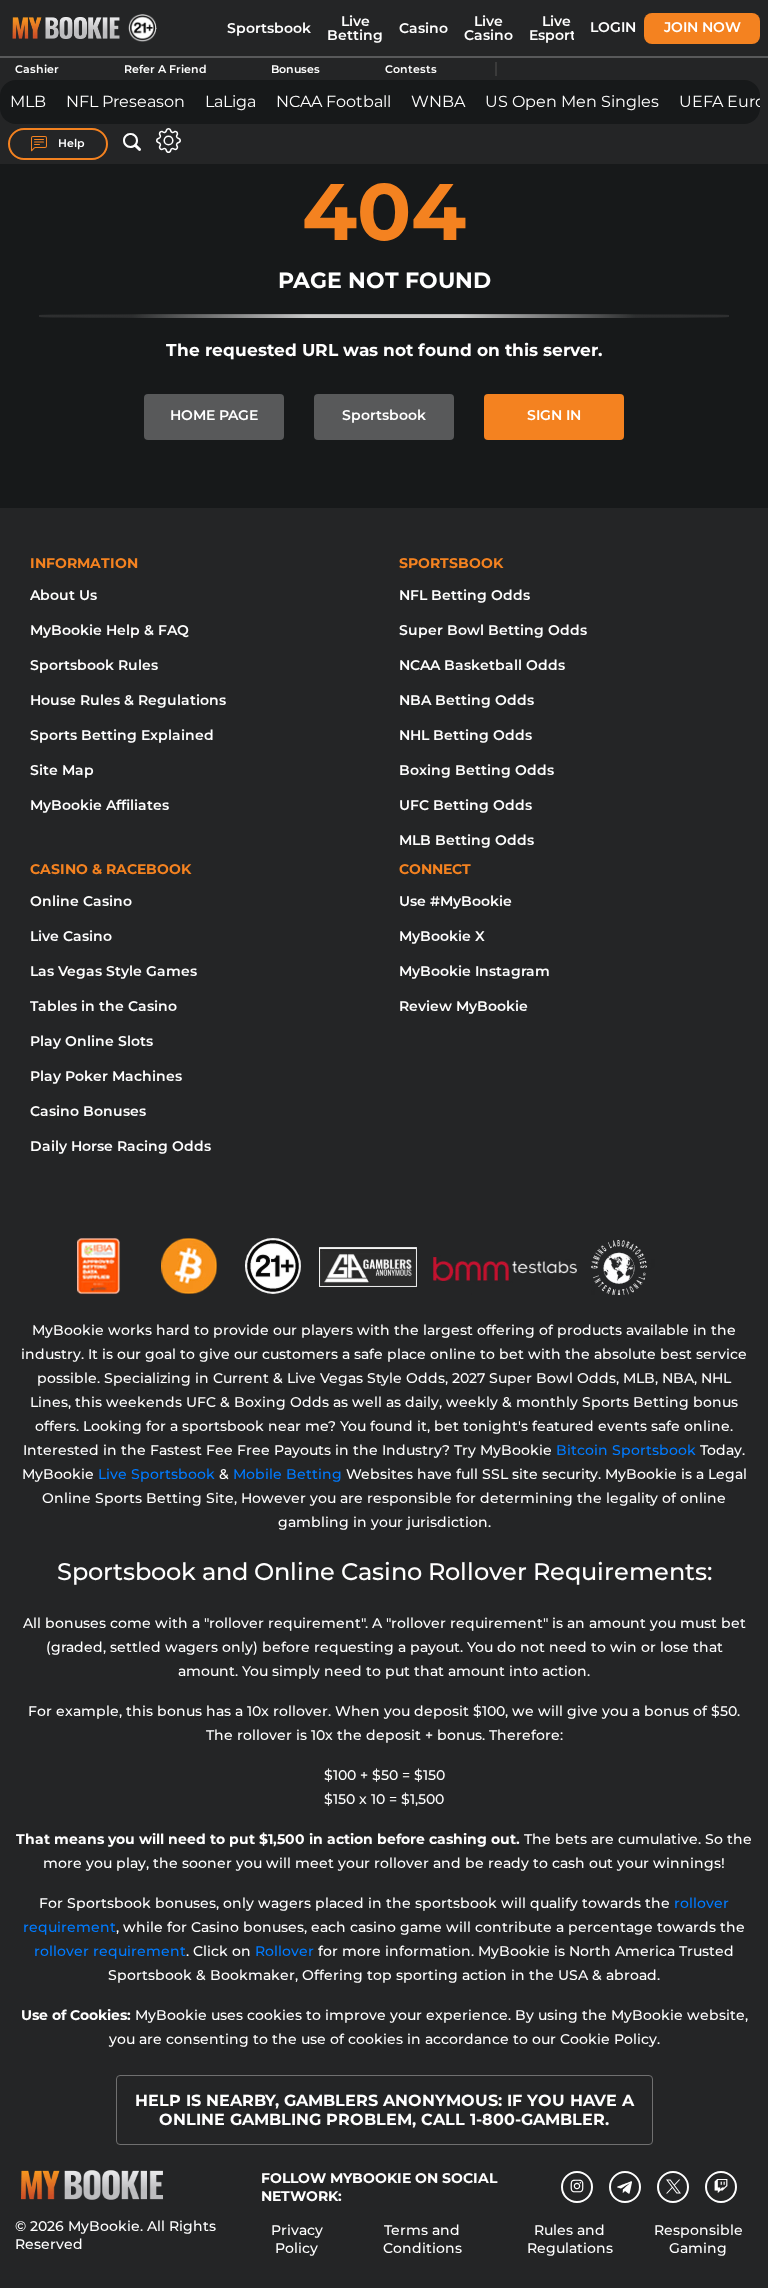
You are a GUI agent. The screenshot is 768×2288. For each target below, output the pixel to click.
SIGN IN (554, 415)
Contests (411, 69)
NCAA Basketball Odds (482, 665)
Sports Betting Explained (122, 735)
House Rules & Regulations (128, 700)
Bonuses (295, 69)
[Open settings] (164, 140)
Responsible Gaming (698, 2239)
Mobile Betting (287, 1474)
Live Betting (355, 28)
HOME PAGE (214, 415)
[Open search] (132, 143)
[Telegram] (625, 2187)
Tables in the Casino (103, 1006)
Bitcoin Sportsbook (626, 1450)
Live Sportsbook (156, 1474)
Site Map (62, 770)
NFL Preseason (125, 101)
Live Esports (556, 28)
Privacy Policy (297, 2239)
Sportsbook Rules (94, 665)
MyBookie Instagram (474, 971)
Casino (423, 28)
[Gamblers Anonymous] (369, 1258)
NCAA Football (333, 101)
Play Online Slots (91, 1041)
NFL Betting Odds (464, 595)
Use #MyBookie (455, 901)
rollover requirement (110, 1951)
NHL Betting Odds (465, 735)
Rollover (284, 1951)
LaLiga (230, 101)
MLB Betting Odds (466, 840)
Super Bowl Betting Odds (493, 630)
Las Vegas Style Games (113, 971)
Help (70, 143)
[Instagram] (577, 2187)
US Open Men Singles (572, 101)
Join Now (702, 27)
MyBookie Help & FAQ (109, 630)
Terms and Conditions (422, 2239)
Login (613, 27)
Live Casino (488, 28)
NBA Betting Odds (466, 700)
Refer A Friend (165, 69)
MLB (28, 101)
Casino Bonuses (88, 1111)
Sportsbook (269, 28)
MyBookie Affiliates (99, 805)
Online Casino (81, 901)
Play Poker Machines (106, 1076)
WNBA (438, 101)
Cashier (37, 69)
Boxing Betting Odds (476, 770)
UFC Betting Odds (465, 805)
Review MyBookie (463, 1006)
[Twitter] (673, 2186)
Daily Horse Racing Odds (120, 1146)
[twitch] (721, 2187)
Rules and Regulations (570, 2239)
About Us (63, 595)
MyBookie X (442, 936)
